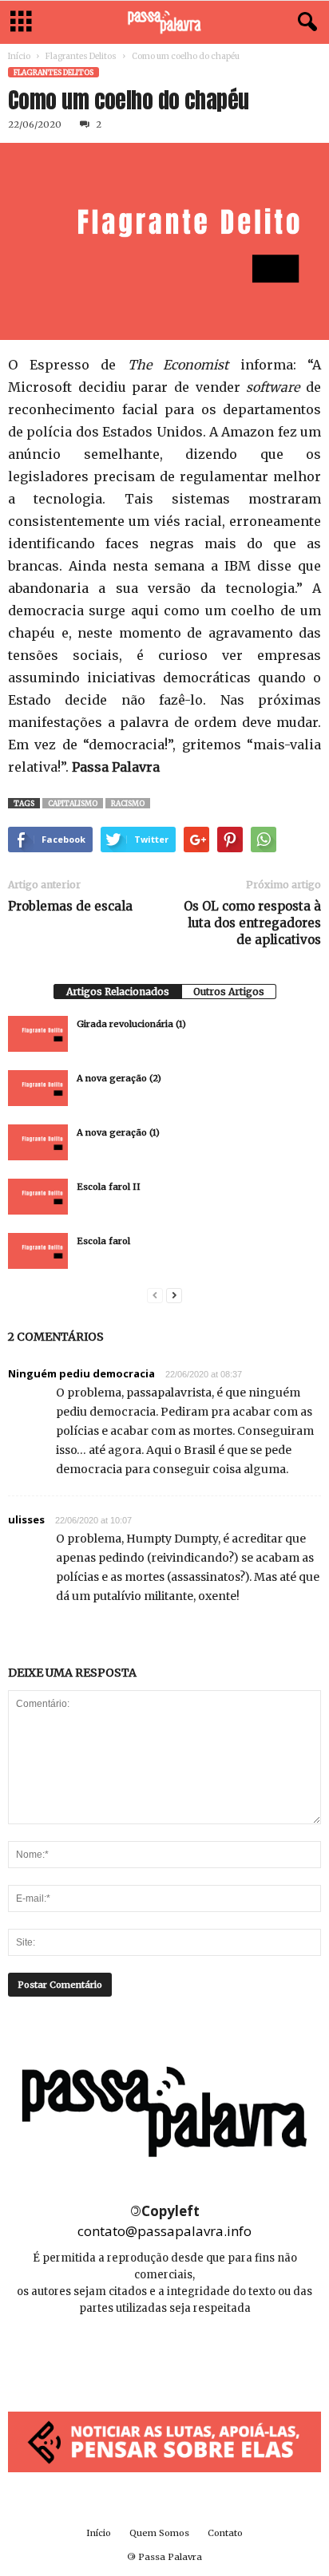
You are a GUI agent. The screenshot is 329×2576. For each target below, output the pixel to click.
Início (19, 56)
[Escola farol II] (38, 1197)
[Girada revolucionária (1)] (38, 1034)
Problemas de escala (70, 906)
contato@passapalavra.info (164, 2231)
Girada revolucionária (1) (131, 1024)
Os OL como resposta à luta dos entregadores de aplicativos (252, 923)
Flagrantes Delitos (81, 56)
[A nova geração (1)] (38, 1142)
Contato (225, 2533)
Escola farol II (109, 1187)
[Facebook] (130, 2356)
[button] (304, 22)
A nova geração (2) (119, 1078)
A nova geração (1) (118, 1132)
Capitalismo (73, 803)
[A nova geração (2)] (38, 1088)
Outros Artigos (229, 992)
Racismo (128, 803)
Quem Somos (159, 2533)
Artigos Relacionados (118, 992)
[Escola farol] (38, 1251)
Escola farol (103, 1241)
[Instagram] (166, 2356)
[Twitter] (200, 2356)
